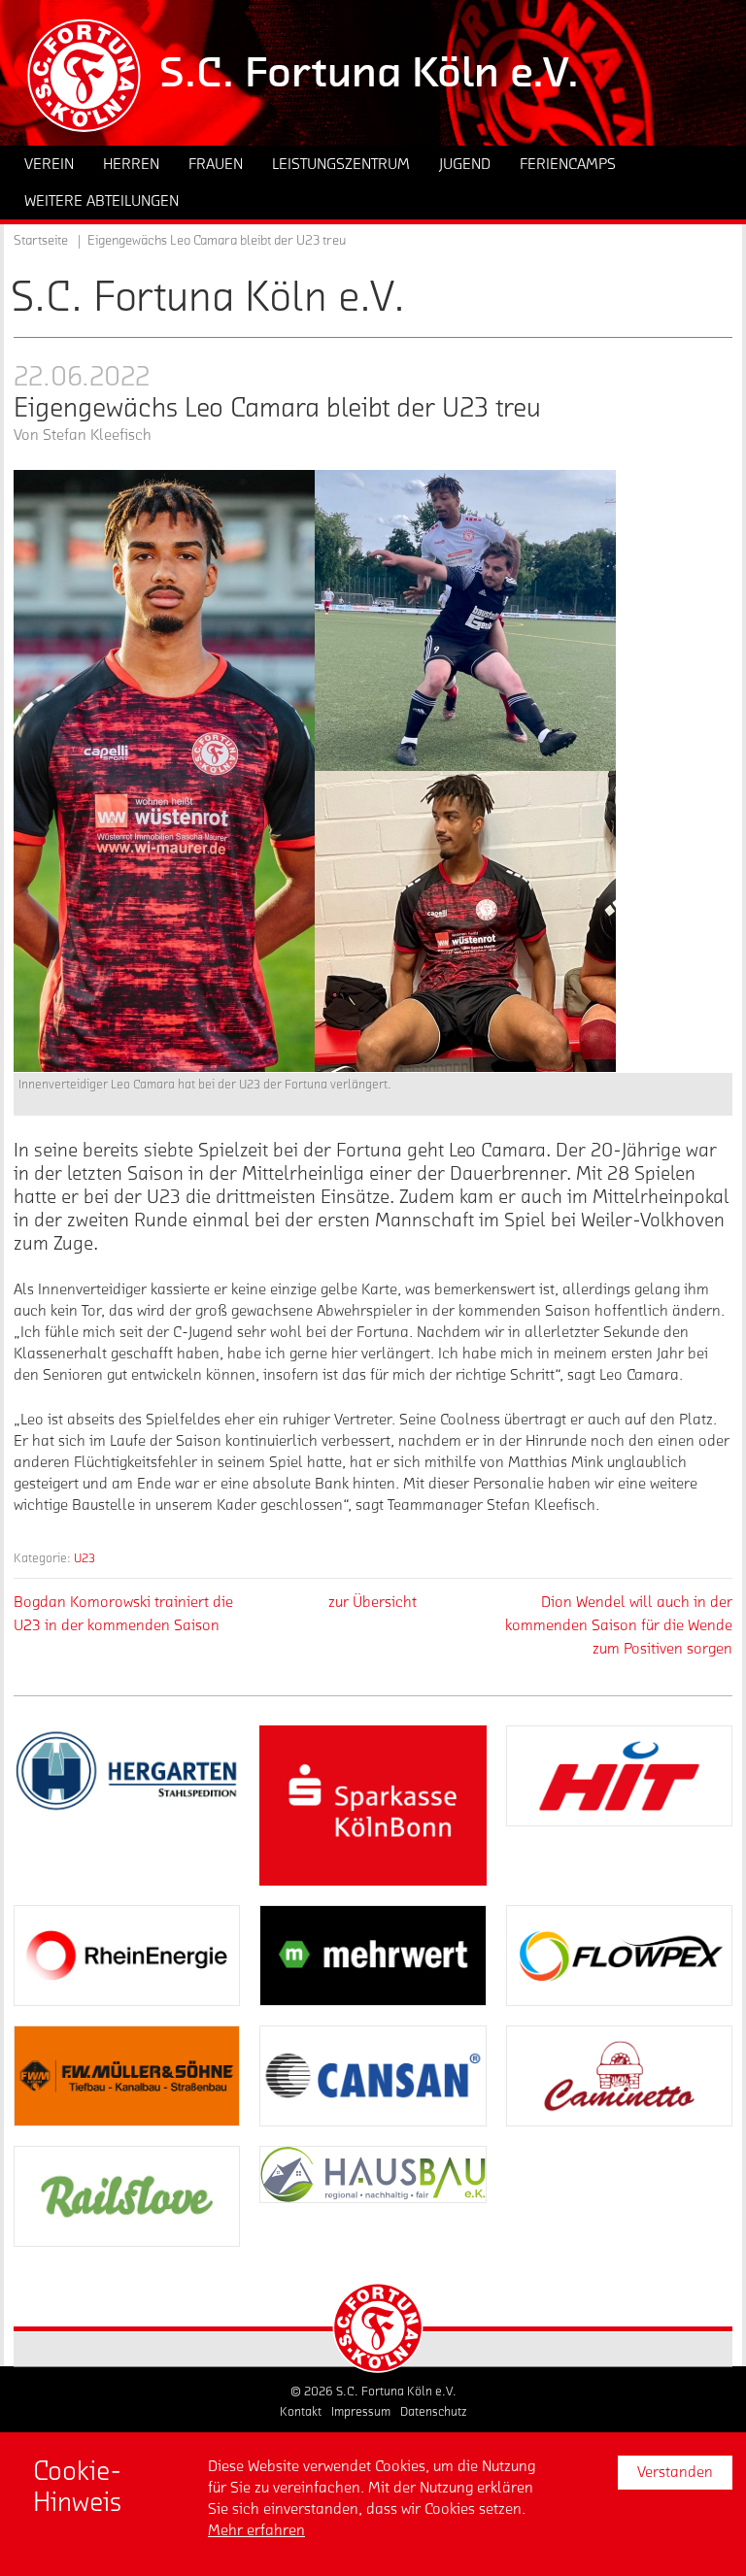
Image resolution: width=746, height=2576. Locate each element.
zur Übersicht (373, 1602)
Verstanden (675, 2472)
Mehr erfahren (256, 2530)
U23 (85, 1558)
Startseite (41, 241)
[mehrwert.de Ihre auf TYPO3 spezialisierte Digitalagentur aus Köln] (373, 1956)
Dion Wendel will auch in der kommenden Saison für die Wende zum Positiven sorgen (619, 1625)
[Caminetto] (619, 2076)
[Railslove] (127, 2196)
